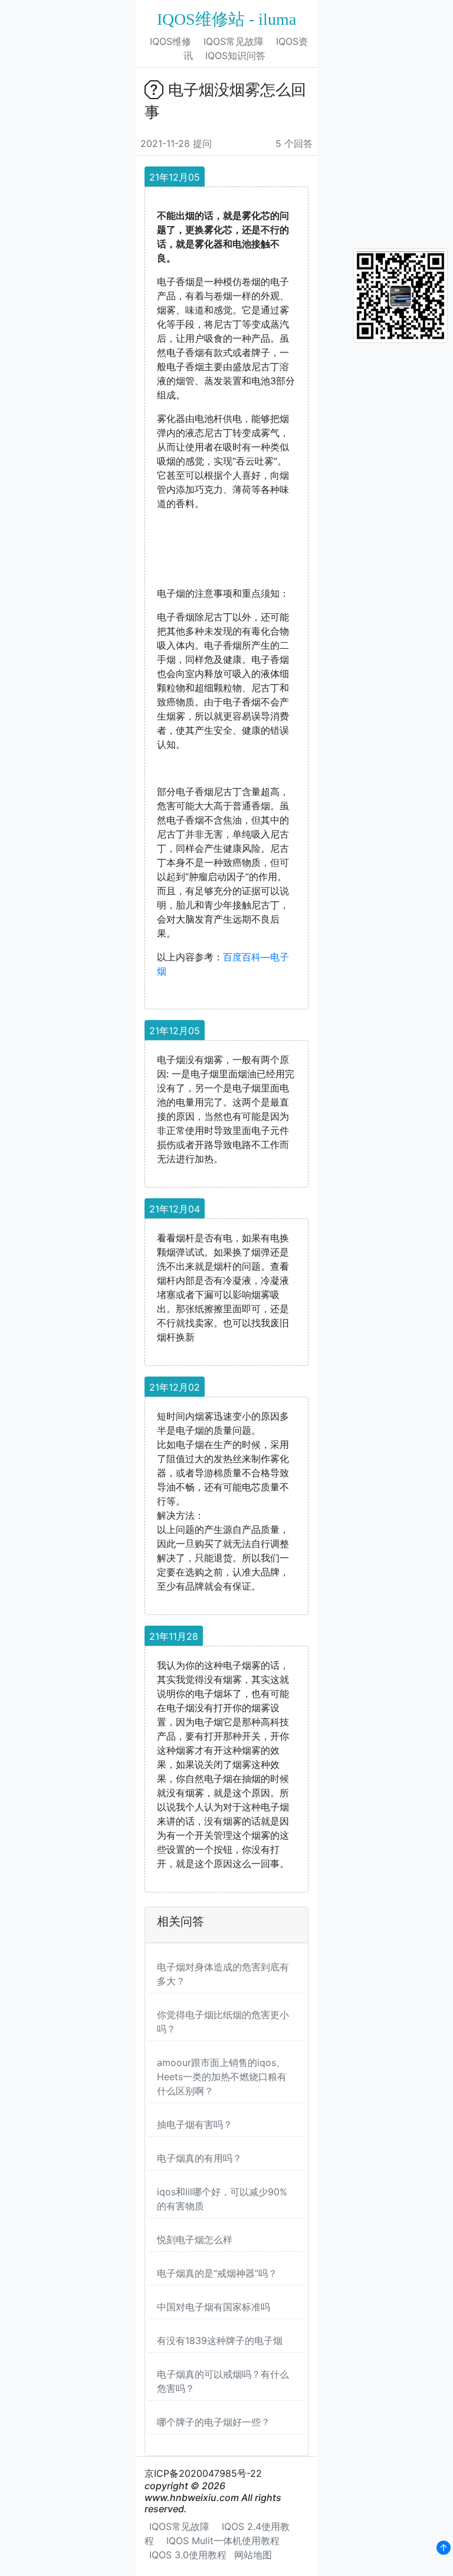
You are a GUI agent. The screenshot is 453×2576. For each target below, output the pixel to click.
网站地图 (253, 2555)
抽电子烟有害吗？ (195, 2124)
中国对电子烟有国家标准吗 (214, 2307)
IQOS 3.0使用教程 (188, 2555)
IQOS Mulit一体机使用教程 (223, 2541)
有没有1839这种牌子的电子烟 (220, 2340)
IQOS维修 (170, 41)
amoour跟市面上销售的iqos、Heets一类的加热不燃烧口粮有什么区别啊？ (222, 2077)
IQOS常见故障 (234, 41)
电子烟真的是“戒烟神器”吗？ (217, 2273)
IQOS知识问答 (235, 55)
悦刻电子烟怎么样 (195, 2240)
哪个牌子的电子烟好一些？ (214, 2422)
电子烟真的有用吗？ (199, 2158)
